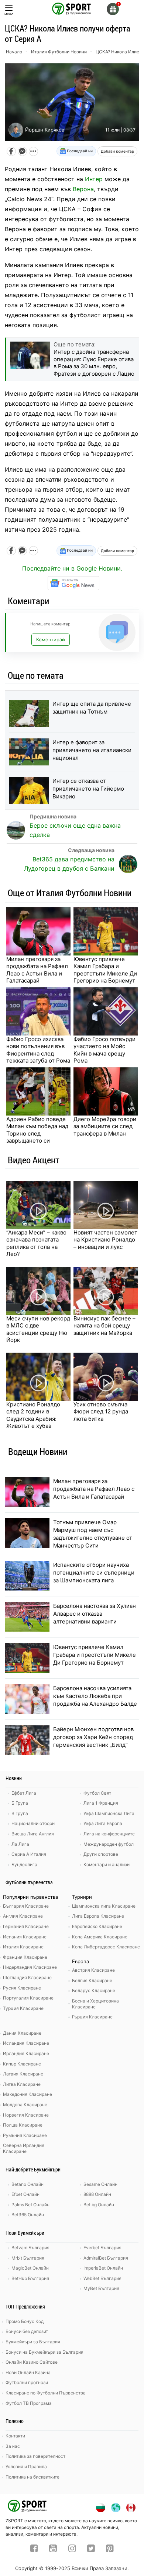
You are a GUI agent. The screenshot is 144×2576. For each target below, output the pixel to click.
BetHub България (30, 2278)
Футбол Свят (97, 1793)
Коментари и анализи (107, 1864)
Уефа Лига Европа (103, 1823)
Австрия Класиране (93, 1970)
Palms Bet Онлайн (30, 2205)
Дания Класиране (22, 2033)
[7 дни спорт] (72, 8)
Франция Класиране (25, 1957)
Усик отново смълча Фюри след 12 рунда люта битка (101, 1412)
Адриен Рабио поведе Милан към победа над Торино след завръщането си (37, 1130)
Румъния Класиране (25, 2135)
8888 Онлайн (97, 2194)
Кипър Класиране (22, 2064)
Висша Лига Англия (33, 1834)
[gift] (113, 9)
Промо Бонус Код (25, 2321)
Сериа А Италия (29, 1854)
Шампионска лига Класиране (104, 1906)
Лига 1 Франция (101, 1803)
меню (9, 14)
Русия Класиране (22, 1988)
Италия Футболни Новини (59, 52)
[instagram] (72, 2549)
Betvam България (30, 2248)
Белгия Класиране (92, 1980)
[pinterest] (110, 2549)
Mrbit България (28, 2258)
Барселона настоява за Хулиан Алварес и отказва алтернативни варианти (95, 1614)
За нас (13, 2446)
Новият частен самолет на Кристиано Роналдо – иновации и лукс (105, 1240)
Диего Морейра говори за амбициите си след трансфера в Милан (105, 1126)
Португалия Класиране (28, 1998)
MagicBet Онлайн (30, 2268)
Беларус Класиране (94, 1990)
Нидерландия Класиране (30, 1967)
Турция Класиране (23, 2008)
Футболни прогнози (27, 2382)
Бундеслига (24, 1864)
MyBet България (101, 2288)
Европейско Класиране (97, 1926)
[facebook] (34, 2549)
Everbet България (102, 2248)
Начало (14, 52)
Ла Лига (20, 1844)
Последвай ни (79, 151)
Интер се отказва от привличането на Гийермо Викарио (88, 789)
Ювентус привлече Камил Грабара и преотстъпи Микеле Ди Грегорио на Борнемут (105, 970)
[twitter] (91, 2549)
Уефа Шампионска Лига (109, 1813)
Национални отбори (33, 1823)
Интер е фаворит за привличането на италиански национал (92, 750)
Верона (83, 189)
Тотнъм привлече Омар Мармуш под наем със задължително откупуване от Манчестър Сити (93, 1534)
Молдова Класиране (25, 2105)
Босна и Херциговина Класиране (95, 2004)
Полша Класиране (23, 2125)
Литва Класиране (22, 2084)
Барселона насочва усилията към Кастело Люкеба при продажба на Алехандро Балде (95, 1696)
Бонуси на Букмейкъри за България (44, 2352)
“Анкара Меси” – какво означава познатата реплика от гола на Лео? (36, 1243)
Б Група (20, 1803)
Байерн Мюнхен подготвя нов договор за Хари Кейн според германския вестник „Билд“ (93, 1737)
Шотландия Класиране (27, 1977)
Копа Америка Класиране (100, 1937)
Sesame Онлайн (100, 2184)
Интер (94, 179)
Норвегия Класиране (26, 2115)
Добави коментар (117, 151)
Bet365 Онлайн (28, 2215)
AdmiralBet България (106, 2258)
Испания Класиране (25, 1937)
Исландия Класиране (26, 2043)
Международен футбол (109, 1844)
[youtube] (53, 2549)
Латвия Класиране (23, 2074)
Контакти (15, 2436)
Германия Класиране (26, 1926)
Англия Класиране (23, 1916)
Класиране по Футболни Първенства (46, 2393)
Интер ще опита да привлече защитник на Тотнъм (92, 708)
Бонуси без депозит (27, 2331)
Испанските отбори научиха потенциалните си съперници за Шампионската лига (94, 1573)
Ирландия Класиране (26, 2053)
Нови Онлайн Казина (28, 2372)
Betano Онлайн (28, 2184)
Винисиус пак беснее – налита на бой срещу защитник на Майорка (104, 1326)
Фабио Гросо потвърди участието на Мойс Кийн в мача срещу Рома (104, 1050)
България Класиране (26, 1906)
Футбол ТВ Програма (29, 2403)
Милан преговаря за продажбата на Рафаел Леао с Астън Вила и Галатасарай (37, 970)
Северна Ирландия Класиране (24, 2148)
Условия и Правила (26, 2467)
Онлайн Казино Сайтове (32, 2362)
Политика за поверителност (35, 2456)
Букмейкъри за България (33, 2342)
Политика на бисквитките (32, 2477)
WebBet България (102, 2278)
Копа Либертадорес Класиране (106, 1947)
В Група (20, 1813)
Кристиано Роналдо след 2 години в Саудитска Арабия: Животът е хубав (33, 1415)
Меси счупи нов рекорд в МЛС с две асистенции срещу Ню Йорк (38, 1329)
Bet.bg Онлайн (99, 2205)
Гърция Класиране (92, 2017)
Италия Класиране (23, 1947)
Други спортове (101, 1854)
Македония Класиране (28, 2094)
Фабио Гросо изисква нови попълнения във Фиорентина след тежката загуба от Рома (38, 1050)
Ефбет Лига (24, 1793)
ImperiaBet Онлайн (103, 2268)
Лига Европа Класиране (98, 1916)
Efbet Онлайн (25, 2194)
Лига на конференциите (109, 1834)
